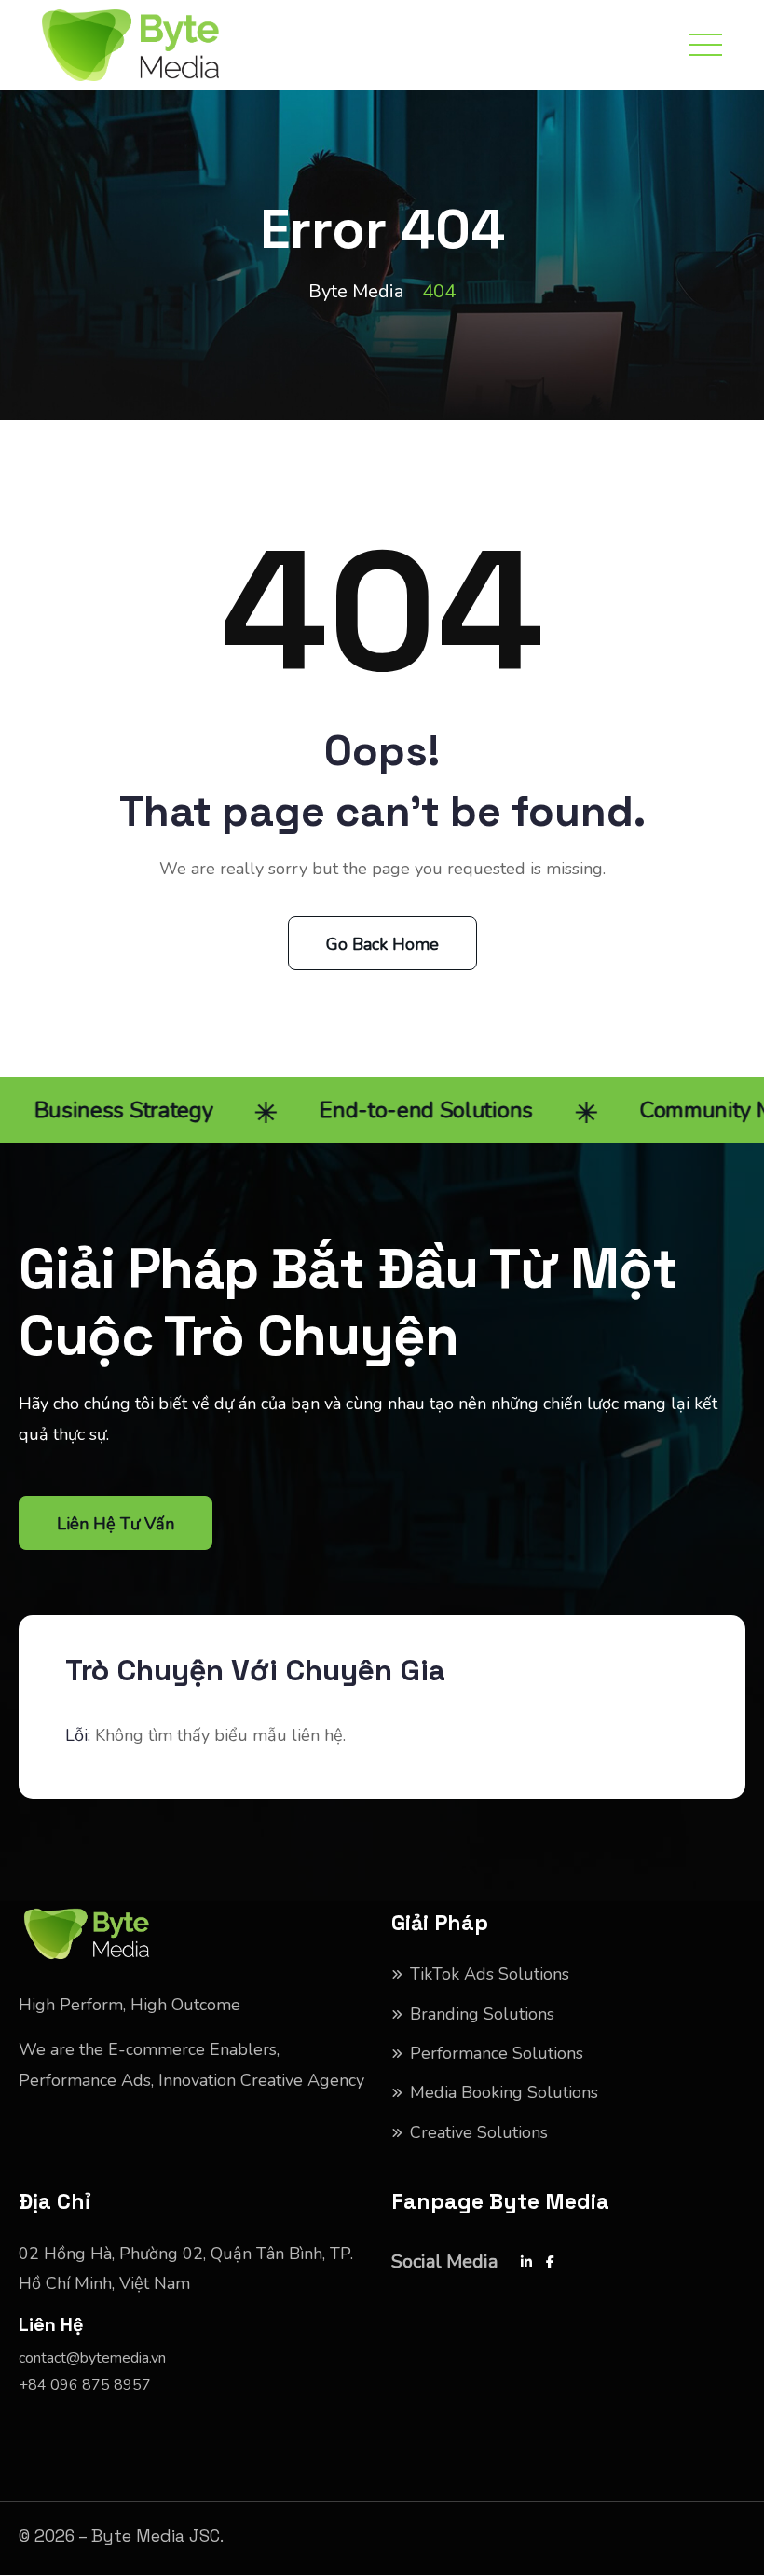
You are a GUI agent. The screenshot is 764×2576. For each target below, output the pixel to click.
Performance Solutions (497, 2053)
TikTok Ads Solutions (490, 1974)
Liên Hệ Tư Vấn (116, 1524)
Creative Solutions (479, 2132)
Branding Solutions (482, 2014)
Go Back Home (382, 944)
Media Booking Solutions (504, 2092)
